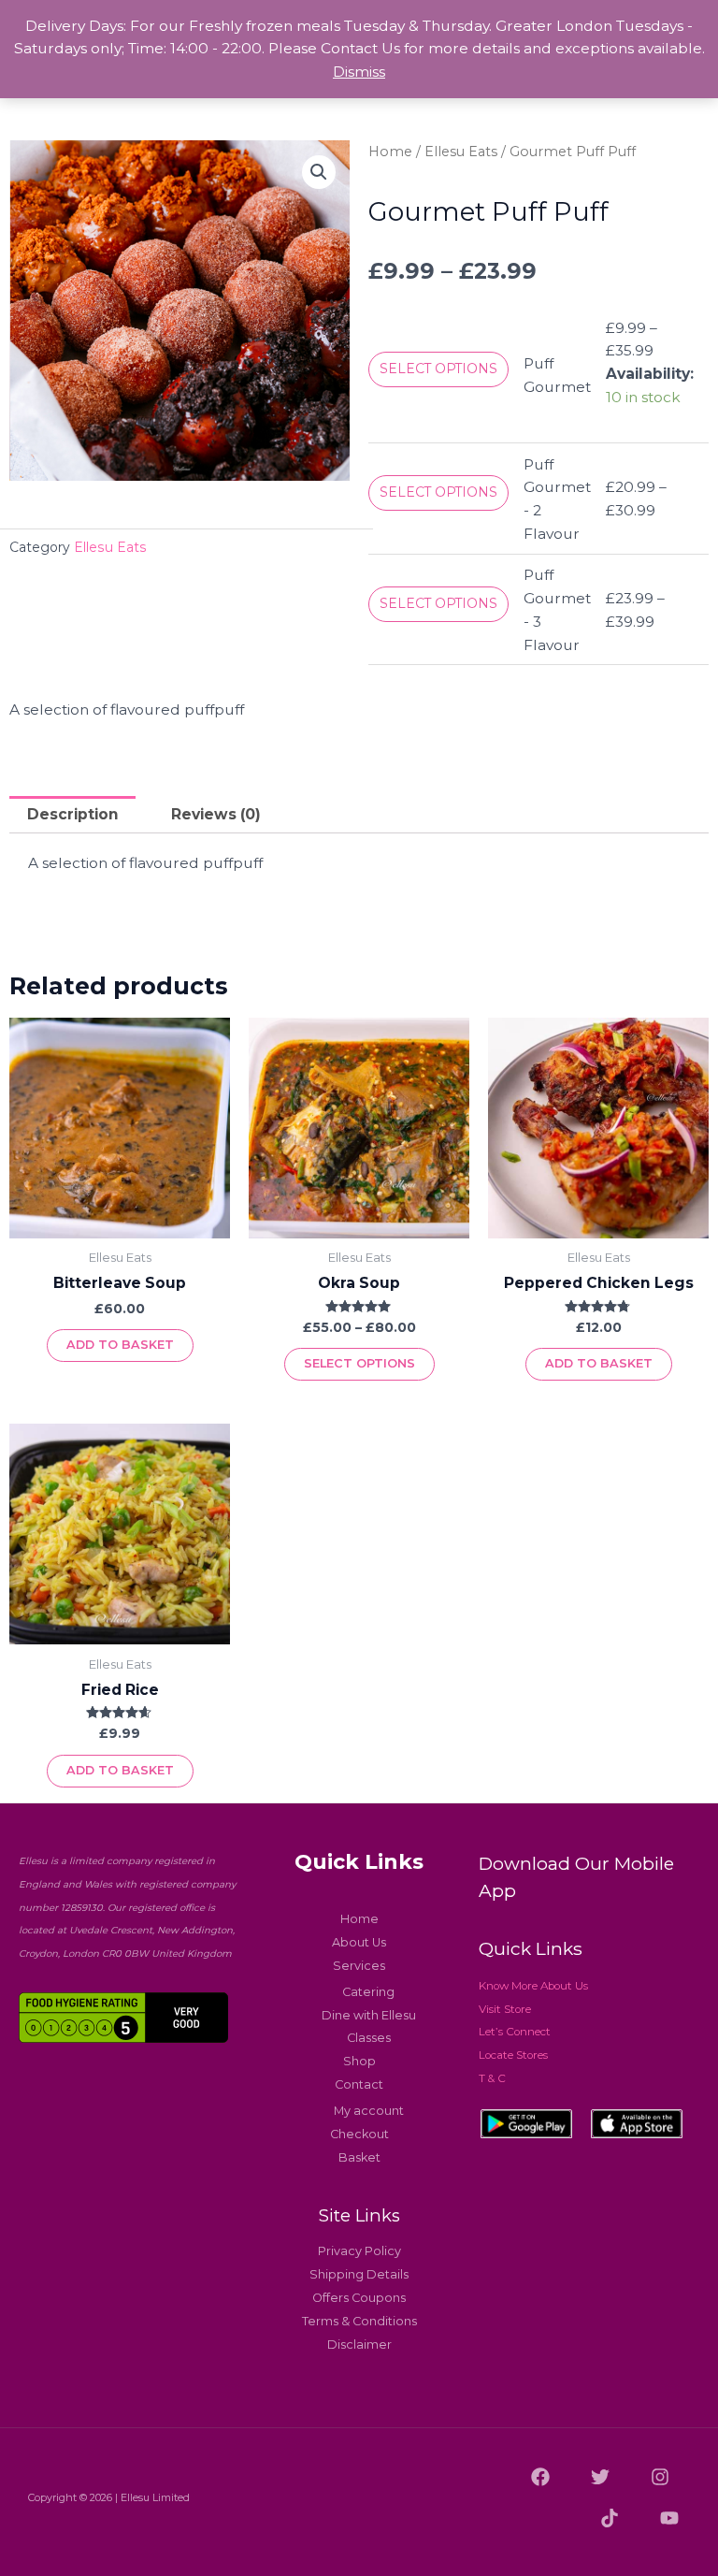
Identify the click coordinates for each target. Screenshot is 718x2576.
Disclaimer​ (359, 2344)
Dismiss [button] (359, 72)
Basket (359, 2157)
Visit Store (505, 2009)
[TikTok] (610, 2518)
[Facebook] (540, 2477)
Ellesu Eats (110, 547)
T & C (492, 2078)
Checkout (359, 2134)
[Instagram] (660, 2477)
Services (359, 1966)
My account (369, 2111)
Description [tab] (73, 814)
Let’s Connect (515, 2032)
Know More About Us (533, 1986)
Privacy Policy (359, 2251)
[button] (319, 172)
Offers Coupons (359, 2298)
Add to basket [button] (120, 1345)
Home (390, 152)
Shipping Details (359, 2274)
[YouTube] (669, 2518)
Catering (368, 1992)
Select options (438, 369)
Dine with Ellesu (369, 2015)
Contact (359, 2084)
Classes (369, 2038)
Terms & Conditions (359, 2321)
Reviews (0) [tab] (216, 814)
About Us (359, 1942)
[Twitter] (600, 2477)
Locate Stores (513, 2055)
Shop (359, 2061)
